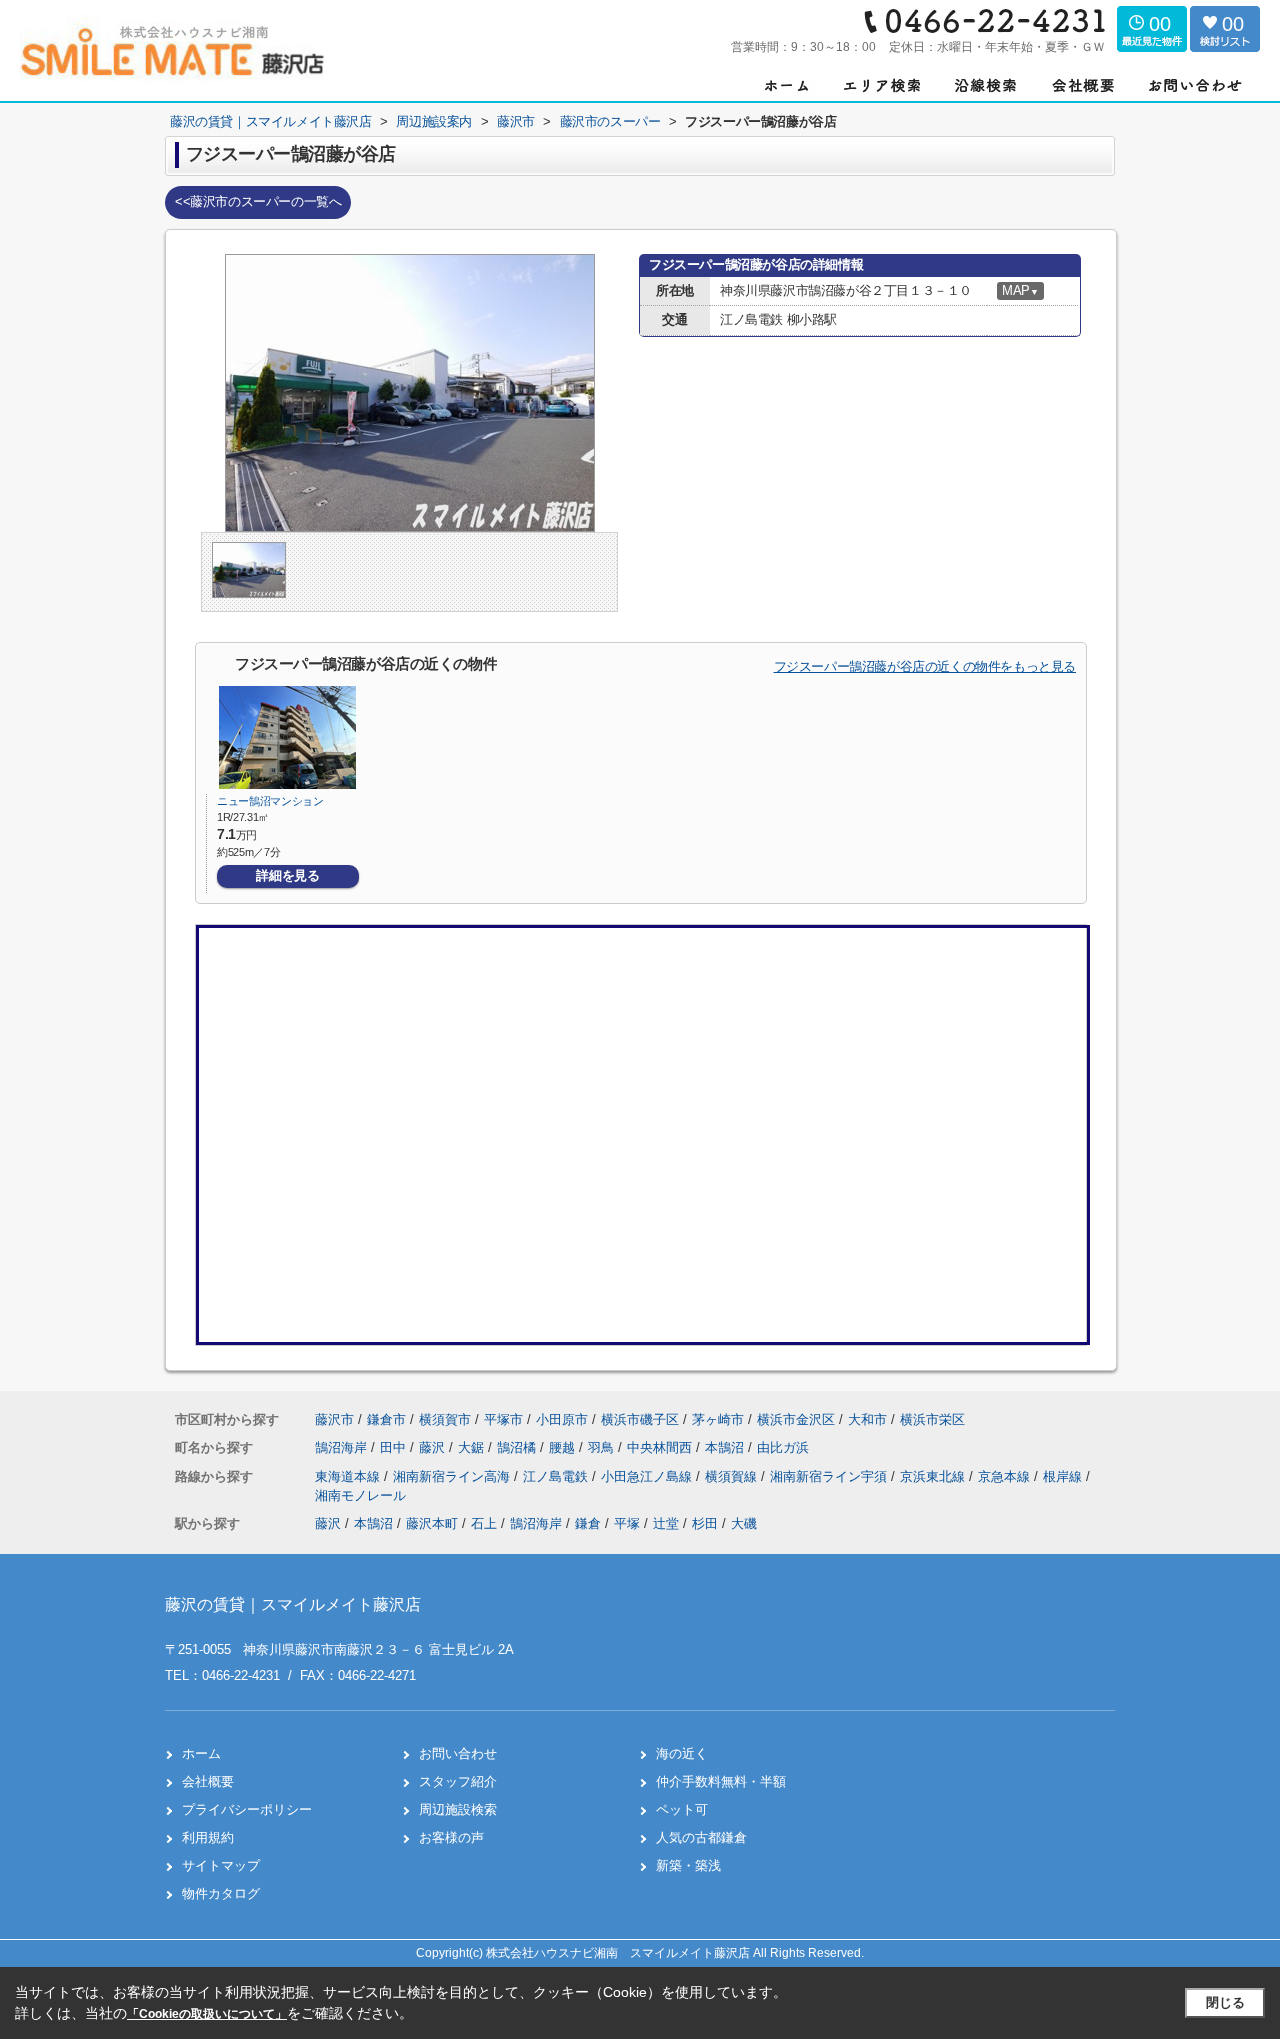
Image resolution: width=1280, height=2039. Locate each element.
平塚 (627, 1523)
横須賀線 (733, 1476)
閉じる (1225, 2002)
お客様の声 (451, 1837)
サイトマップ (221, 1865)
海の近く (682, 1753)
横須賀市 (445, 1419)
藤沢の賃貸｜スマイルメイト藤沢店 (293, 1604)
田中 (395, 1447)
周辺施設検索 (458, 1809)
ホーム (201, 1753)
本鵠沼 (726, 1447)
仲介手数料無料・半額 (721, 1781)
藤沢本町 (432, 1523)
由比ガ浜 (783, 1447)
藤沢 (434, 1447)
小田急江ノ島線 (648, 1476)
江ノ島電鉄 (557, 1476)
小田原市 (562, 1419)
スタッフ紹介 (458, 1781)
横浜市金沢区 (796, 1419)
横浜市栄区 (932, 1419)
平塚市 (503, 1419)
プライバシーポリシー (247, 1809)
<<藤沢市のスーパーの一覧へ (258, 201)
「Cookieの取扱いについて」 (207, 2014)
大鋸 (473, 1447)
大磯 (744, 1523)
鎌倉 (588, 1523)
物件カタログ (221, 1893)
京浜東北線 (934, 1476)
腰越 (564, 1447)
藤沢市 (334, 1419)
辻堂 (666, 1523)
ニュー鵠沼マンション (270, 801)
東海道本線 (349, 1476)
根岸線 (1064, 1476)
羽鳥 (603, 1447)
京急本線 (1006, 1476)
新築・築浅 (688, 1865)
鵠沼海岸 (343, 1447)
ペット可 (682, 1809)
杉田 (705, 1523)
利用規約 (208, 1837)
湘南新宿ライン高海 (453, 1476)
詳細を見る (287, 875)
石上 (484, 1523)
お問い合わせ (458, 1753)
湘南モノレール (360, 1495)
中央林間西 (661, 1447)
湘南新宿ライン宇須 (830, 1476)
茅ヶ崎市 (718, 1419)
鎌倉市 (386, 1419)
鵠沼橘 (518, 1447)
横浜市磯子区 (640, 1419)
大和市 (867, 1419)
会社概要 (208, 1781)
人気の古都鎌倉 (701, 1837)
